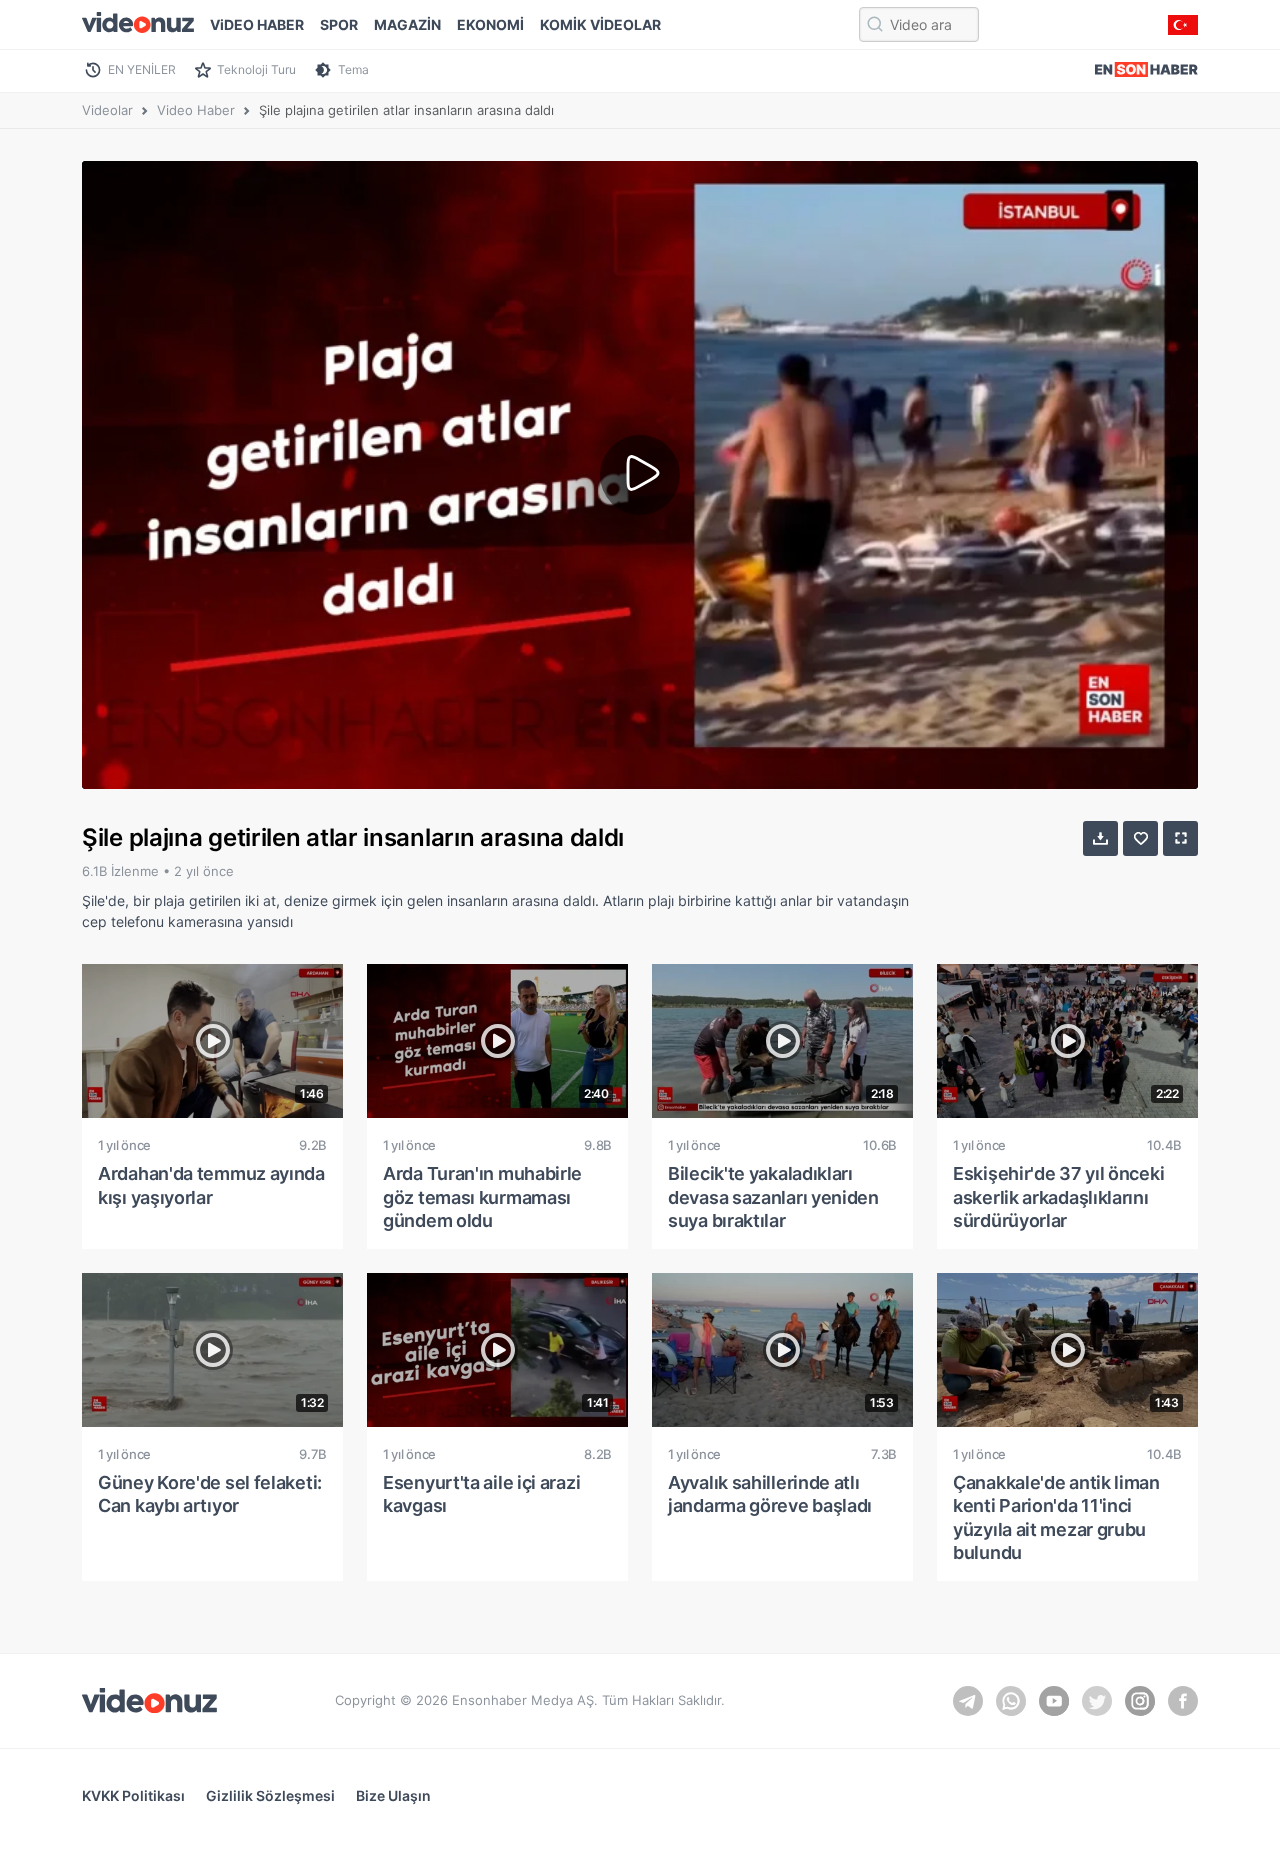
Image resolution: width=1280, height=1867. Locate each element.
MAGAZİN (407, 24)
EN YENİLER (142, 69)
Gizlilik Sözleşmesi (270, 1795)
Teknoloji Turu (256, 69)
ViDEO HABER (257, 24)
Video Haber (196, 110)
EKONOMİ (490, 24)
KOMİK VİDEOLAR (600, 24)
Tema (353, 69)
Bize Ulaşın (393, 1795)
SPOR (339, 24)
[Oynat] (640, 475)
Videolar (107, 110)
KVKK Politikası (133, 1795)
